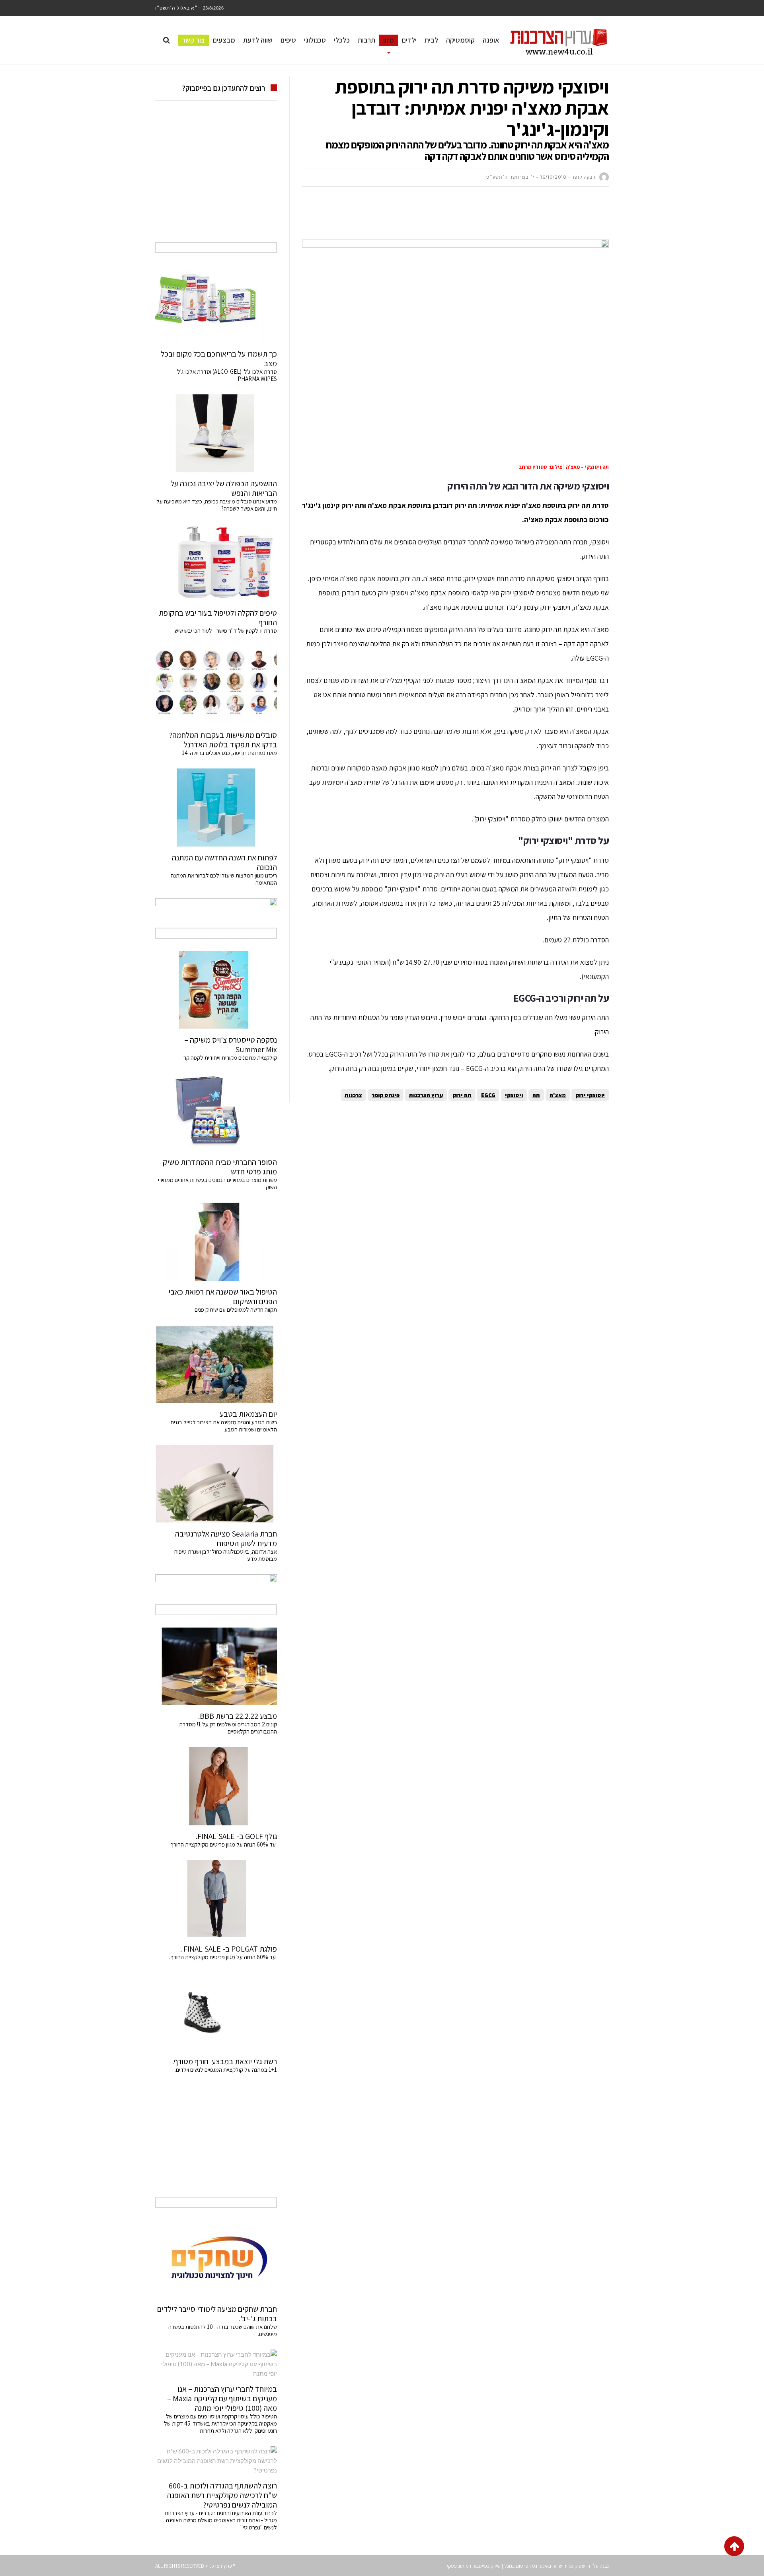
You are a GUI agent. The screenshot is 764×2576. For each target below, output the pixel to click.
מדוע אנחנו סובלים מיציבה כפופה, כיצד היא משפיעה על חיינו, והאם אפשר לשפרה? (217, 505)
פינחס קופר (386, 1095)
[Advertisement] (464, 217)
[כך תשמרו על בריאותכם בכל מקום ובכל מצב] (216, 304)
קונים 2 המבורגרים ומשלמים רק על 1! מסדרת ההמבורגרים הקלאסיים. (228, 1728)
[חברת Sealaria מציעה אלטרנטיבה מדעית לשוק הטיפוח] (216, 1484)
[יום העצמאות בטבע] (216, 1364)
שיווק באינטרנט (547, 2566)
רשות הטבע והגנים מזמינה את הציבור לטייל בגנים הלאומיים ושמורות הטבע (224, 1426)
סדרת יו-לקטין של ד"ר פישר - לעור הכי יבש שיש (226, 631)
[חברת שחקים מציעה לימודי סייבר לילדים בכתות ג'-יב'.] (216, 2259)
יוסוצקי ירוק (590, 1095)
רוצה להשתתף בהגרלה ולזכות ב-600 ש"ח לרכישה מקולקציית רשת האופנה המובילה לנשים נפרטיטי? (222, 2495)
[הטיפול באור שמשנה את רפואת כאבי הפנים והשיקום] (216, 1242)
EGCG (488, 1095)
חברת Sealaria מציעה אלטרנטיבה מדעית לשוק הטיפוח (226, 1539)
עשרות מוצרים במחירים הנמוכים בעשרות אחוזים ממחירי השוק (217, 1183)
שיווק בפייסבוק (486, 2566)
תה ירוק (462, 1095)
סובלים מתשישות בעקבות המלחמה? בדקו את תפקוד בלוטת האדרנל (223, 740)
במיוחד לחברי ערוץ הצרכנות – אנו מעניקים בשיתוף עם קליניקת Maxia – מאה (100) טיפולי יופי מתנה (222, 2399)
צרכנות (353, 1095)
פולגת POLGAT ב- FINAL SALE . (229, 1949)
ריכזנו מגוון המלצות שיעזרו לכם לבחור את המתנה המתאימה (224, 879)
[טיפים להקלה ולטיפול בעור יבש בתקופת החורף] (216, 563)
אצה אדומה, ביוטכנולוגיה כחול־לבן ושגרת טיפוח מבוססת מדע (226, 1555)
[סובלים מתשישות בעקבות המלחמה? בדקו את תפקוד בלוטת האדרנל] (216, 685)
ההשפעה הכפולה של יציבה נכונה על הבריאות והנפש (224, 488)
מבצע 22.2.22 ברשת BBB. (238, 1716)
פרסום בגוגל (516, 2566)
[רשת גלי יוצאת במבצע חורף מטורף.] (216, 2012)
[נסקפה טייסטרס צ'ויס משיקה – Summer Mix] (216, 990)
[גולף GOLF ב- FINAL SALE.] (216, 1786)
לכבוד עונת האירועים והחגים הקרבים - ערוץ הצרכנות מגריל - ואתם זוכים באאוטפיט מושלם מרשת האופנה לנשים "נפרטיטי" (221, 2520)
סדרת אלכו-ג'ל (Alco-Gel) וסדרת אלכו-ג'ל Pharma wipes (227, 375)
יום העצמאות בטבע (248, 1414)
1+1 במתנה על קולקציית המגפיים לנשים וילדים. (226, 2070)
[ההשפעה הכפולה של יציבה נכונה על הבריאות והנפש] (216, 433)
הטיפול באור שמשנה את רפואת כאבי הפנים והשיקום (223, 1297)
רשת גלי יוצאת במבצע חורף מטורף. (225, 2061)
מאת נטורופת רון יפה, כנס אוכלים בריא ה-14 (229, 753)
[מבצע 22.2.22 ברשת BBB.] (216, 1666)
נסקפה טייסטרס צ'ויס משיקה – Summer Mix (231, 1045)
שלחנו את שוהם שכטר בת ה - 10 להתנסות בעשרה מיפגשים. (223, 2330)
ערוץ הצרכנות (426, 1095)
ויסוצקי (514, 1095)
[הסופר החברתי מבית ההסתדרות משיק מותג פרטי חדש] (216, 1112)
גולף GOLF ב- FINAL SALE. (236, 1836)
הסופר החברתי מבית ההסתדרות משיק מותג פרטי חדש (220, 1167)
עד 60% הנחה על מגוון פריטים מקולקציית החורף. (223, 1957)
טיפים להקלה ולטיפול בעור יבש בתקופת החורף (218, 618)
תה (536, 1095)
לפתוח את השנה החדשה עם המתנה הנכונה (224, 862)
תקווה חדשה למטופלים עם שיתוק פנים (235, 1309)
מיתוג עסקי (458, 2566)
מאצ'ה (558, 1095)
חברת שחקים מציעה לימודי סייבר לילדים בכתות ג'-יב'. (217, 2314)
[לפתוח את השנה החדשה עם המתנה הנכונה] (216, 807)
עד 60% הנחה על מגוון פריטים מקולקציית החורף (224, 1844)
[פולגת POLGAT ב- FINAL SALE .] (216, 1899)
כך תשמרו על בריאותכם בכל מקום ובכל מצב (219, 359)
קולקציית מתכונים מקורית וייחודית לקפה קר (230, 1058)
